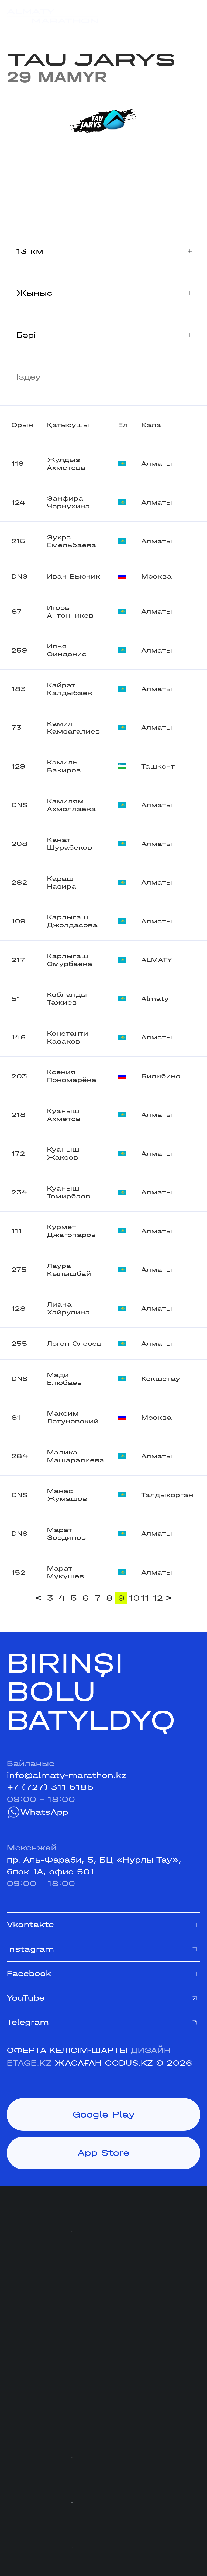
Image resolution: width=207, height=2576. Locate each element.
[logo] (52, 16)
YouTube (26, 1998)
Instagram (30, 1949)
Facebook (29, 1973)
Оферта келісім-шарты (67, 2050)
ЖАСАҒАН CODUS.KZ (104, 2063)
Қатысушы (68, 425)
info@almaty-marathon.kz (67, 1775)
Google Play (104, 2114)
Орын (22, 425)
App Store (103, 2153)
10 (134, 1598)
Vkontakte (30, 1925)
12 (158, 1598)
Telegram (28, 2022)
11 (145, 1598)
